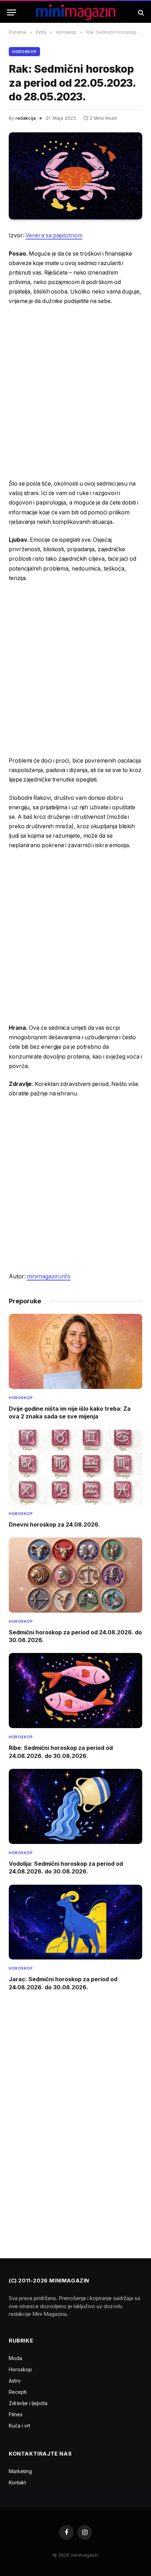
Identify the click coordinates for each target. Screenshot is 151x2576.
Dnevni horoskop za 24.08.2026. (54, 1524)
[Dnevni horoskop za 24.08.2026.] (75, 1467)
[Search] (140, 12)
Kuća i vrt (19, 2426)
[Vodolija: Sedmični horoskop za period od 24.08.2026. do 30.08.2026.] (75, 1806)
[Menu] (12, 12)
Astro (15, 2381)
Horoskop (24, 52)
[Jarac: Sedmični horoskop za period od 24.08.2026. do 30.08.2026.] (75, 1922)
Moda (15, 2358)
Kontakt (17, 2482)
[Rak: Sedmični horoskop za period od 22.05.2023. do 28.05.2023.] (75, 176)
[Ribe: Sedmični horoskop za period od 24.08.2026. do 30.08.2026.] (75, 1691)
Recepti (18, 2392)
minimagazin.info (49, 1276)
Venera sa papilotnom (54, 235)
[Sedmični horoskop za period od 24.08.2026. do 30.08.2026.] (75, 1575)
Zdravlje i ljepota (28, 2403)
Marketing (20, 2471)
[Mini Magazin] (76, 12)
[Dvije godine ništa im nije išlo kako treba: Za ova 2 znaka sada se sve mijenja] (75, 1351)
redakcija (26, 118)
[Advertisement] (75, 393)
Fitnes (16, 2414)
